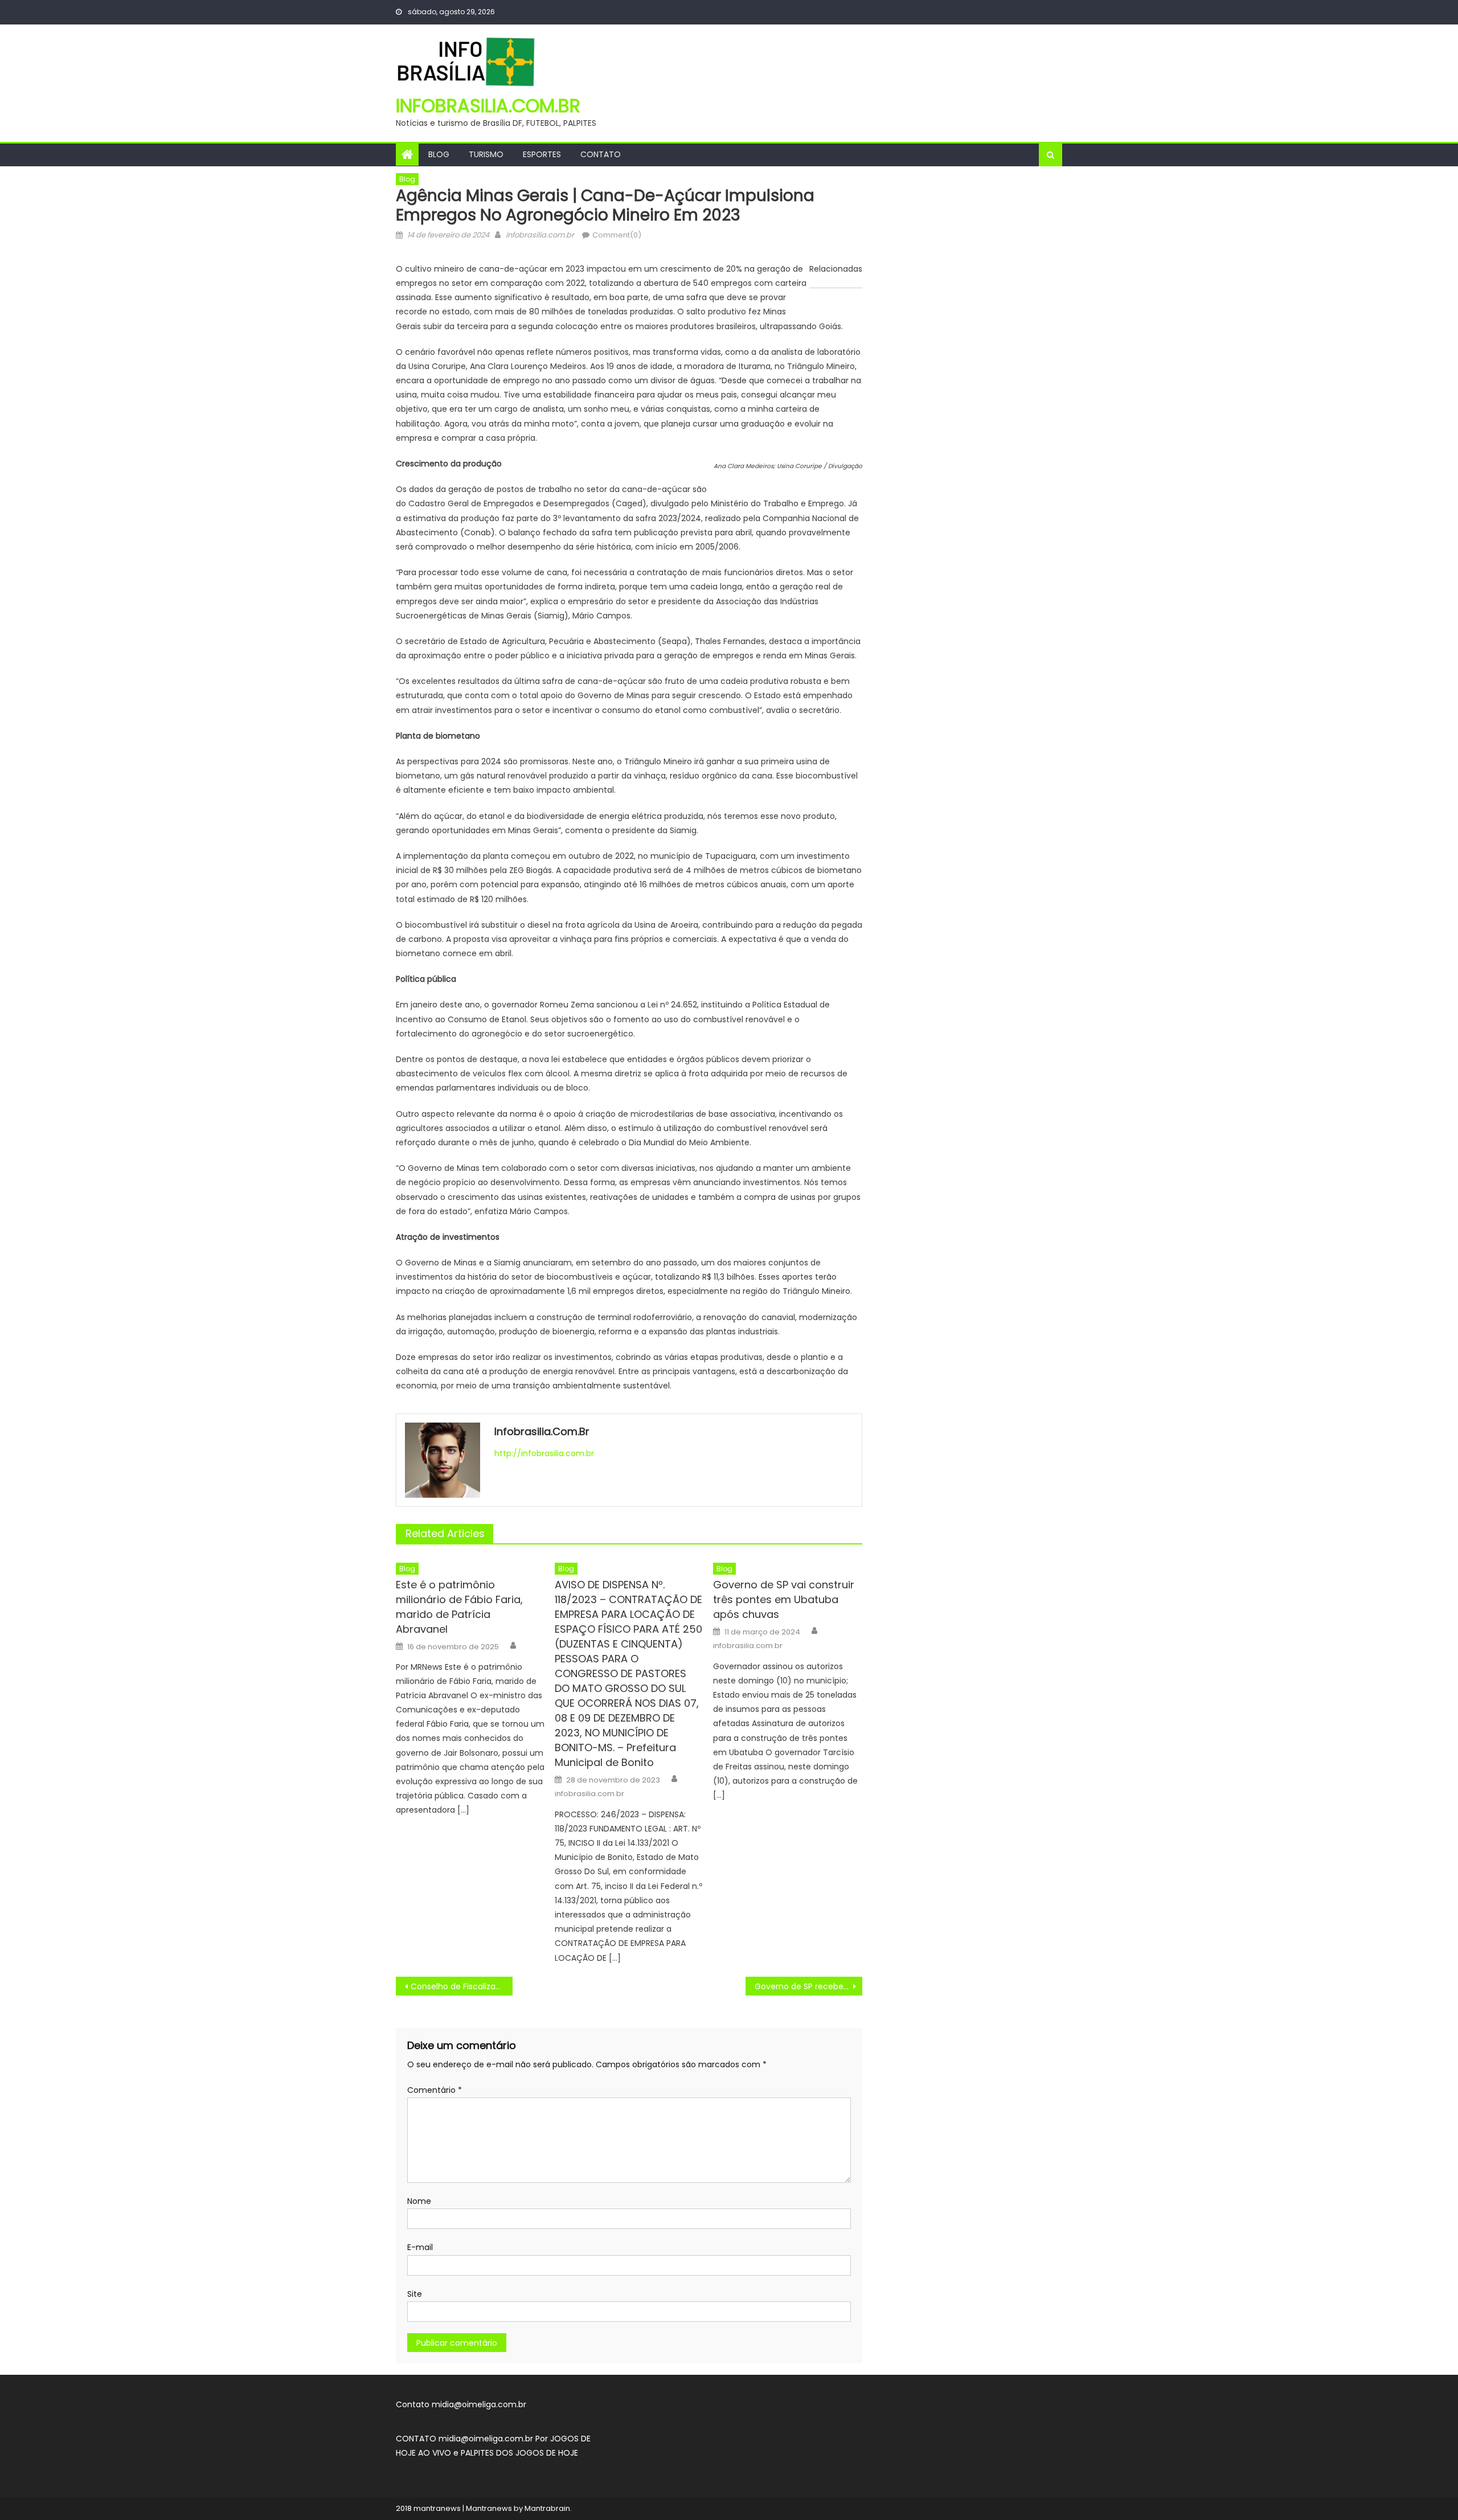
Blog (439, 154)
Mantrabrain (547, 2508)
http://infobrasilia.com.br (544, 1453)
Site (415, 2294)
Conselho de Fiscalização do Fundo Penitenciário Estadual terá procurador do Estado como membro (462, 1986)
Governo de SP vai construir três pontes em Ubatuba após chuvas (784, 1599)
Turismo (486, 154)
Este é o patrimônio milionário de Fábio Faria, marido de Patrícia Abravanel (459, 1607)
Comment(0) (617, 235)
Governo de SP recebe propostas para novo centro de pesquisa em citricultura (808, 1986)
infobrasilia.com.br (488, 106)
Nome (419, 2201)
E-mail (420, 2247)
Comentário (435, 2090)
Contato (601, 154)
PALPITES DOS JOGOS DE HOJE (519, 2453)
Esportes (542, 154)
